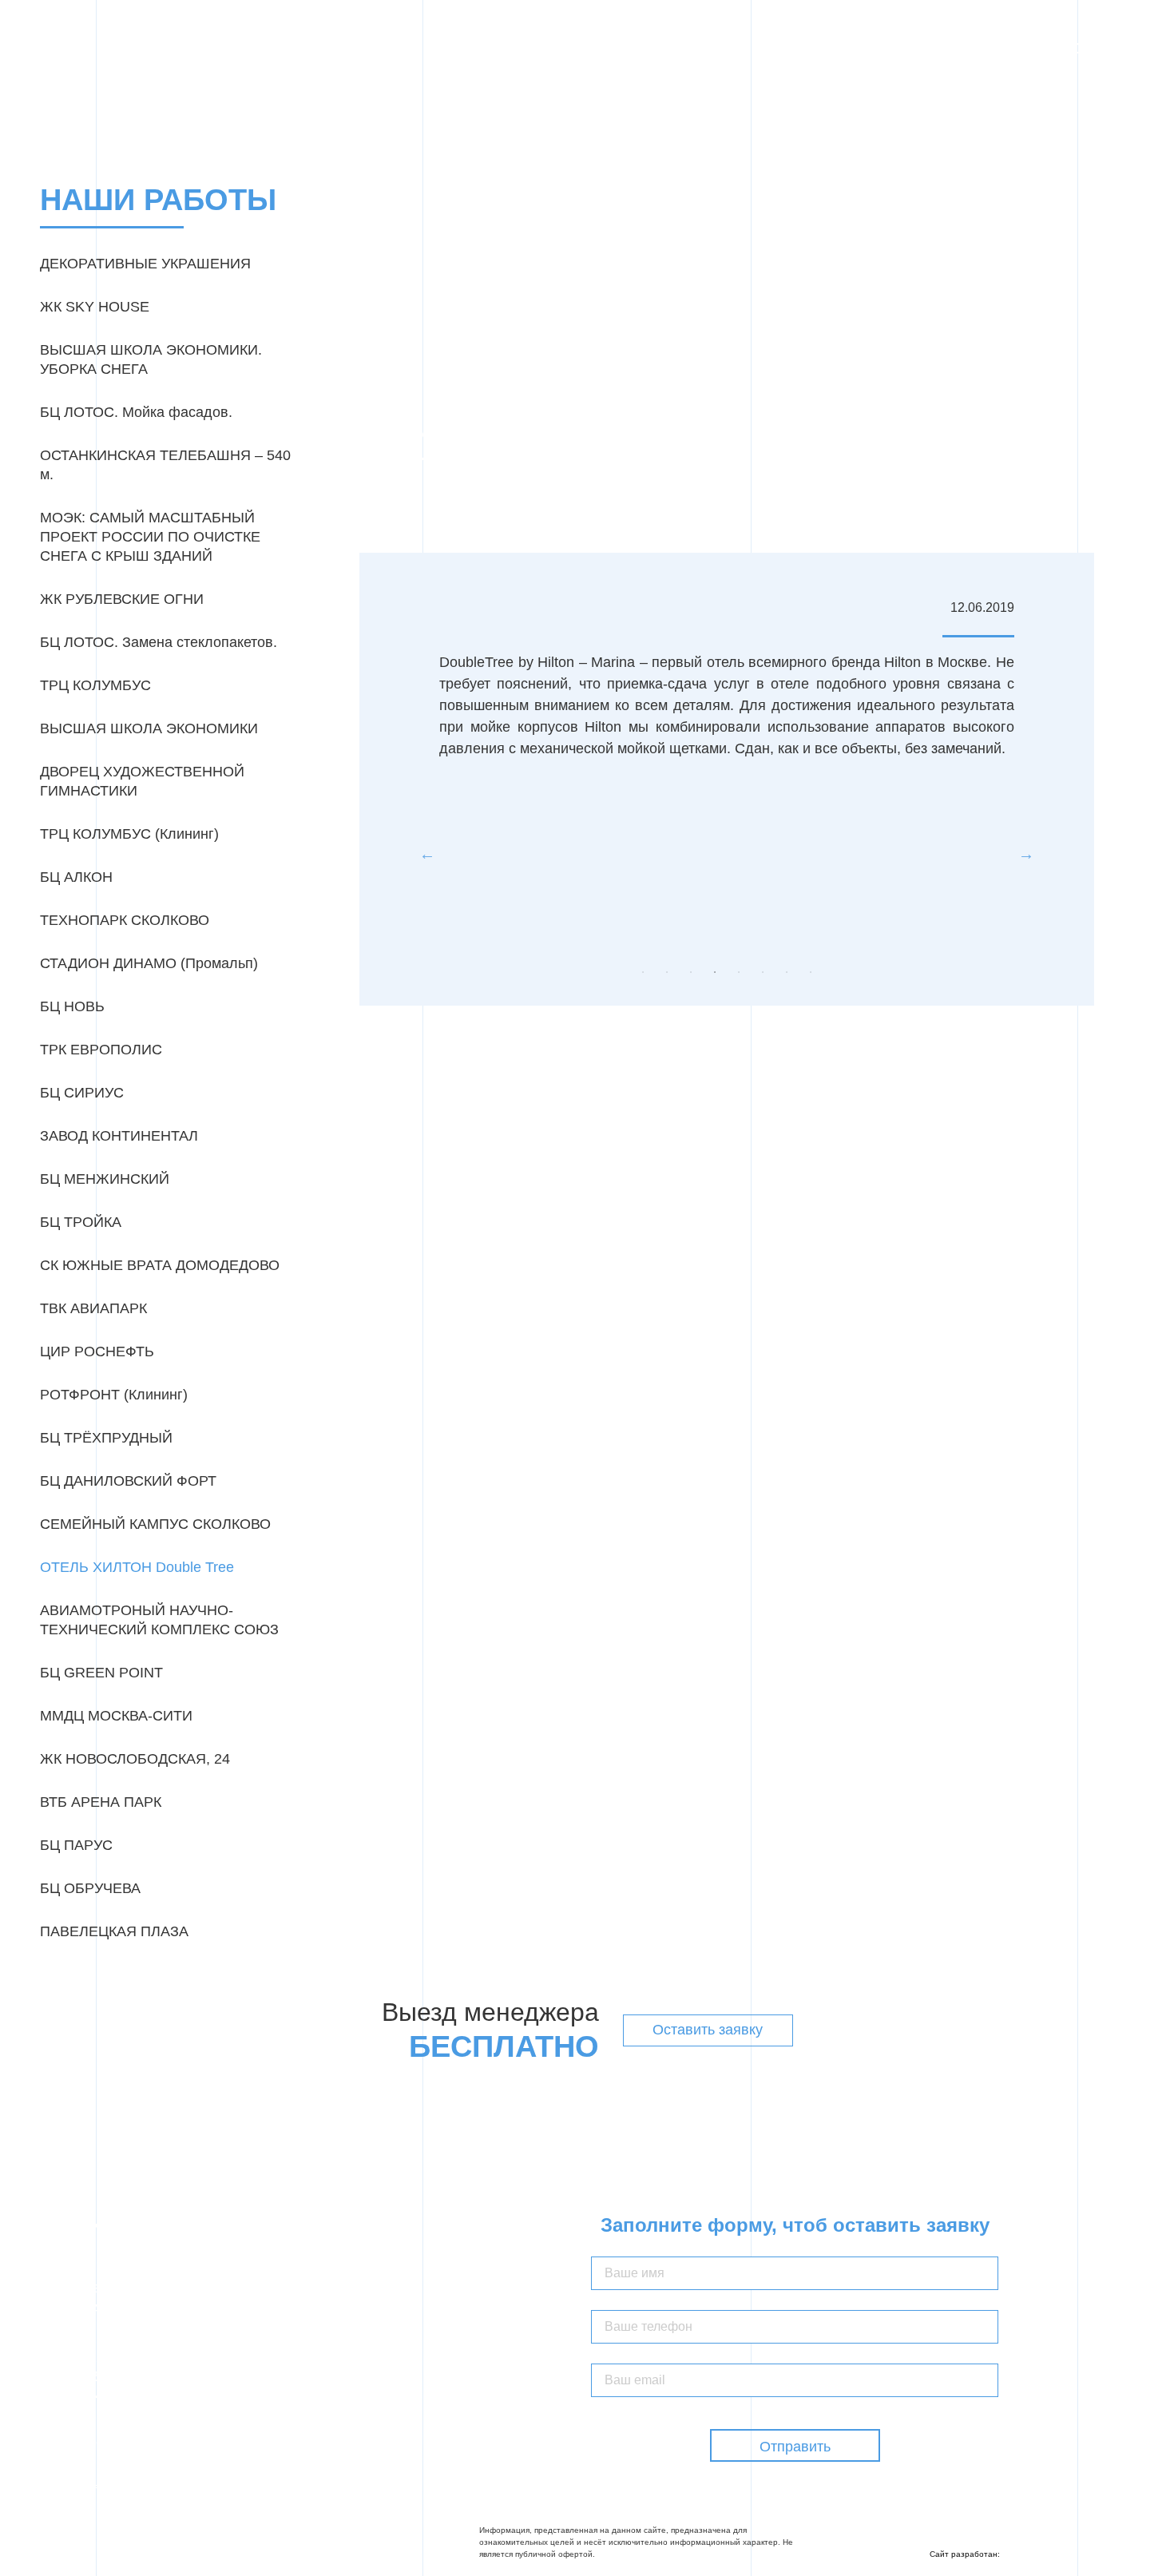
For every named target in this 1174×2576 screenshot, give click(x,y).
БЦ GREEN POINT (101, 1673)
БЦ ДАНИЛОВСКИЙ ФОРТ (128, 1481)
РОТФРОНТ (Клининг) (114, 1395)
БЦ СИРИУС (82, 1093)
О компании (575, 48)
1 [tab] (643, 972)
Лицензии (783, 48)
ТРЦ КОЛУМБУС (95, 685)
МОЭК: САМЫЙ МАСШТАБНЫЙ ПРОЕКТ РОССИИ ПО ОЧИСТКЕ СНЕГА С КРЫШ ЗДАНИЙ (150, 537)
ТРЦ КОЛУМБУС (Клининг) (129, 834)
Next (1026, 854)
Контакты (919, 48)
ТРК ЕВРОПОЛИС (101, 1050)
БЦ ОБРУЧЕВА (90, 1888)
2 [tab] (667, 972)
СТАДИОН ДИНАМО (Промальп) (149, 963)
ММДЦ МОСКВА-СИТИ (116, 1716)
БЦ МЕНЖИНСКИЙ (105, 1179)
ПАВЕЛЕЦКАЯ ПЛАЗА (114, 1931)
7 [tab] (787, 972)
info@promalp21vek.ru (126, 2490)
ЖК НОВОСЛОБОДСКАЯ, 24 (135, 1759)
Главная (498, 48)
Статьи (851, 48)
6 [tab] (763, 972)
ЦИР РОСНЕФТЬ (97, 1352)
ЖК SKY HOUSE (95, 307)
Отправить (795, 2447)
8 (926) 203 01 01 (103, 2443)
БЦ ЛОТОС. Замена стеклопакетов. (159, 642)
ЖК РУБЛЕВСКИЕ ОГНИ (122, 599)
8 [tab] (811, 972)
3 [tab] (691, 972)
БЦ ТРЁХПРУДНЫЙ (106, 1438)
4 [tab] (715, 972)
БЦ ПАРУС (76, 1845)
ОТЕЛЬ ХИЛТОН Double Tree (137, 1567)
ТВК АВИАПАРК (93, 1308)
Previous (427, 854)
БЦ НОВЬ (72, 1006)
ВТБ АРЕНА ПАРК (101, 1802)
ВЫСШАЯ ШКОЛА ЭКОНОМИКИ (149, 728)
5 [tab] (739, 972)
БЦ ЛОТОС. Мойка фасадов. (136, 412)
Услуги (649, 48)
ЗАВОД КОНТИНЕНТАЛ (119, 1136)
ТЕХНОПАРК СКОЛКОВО (125, 920)
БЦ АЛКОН (76, 877)
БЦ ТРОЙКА (81, 1222)
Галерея (712, 48)
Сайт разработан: (966, 2554)
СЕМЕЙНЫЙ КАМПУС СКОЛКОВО (155, 1524)
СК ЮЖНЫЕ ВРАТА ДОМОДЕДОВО (160, 1265)
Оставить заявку (708, 2030)
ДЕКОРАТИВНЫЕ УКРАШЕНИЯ (145, 264)
